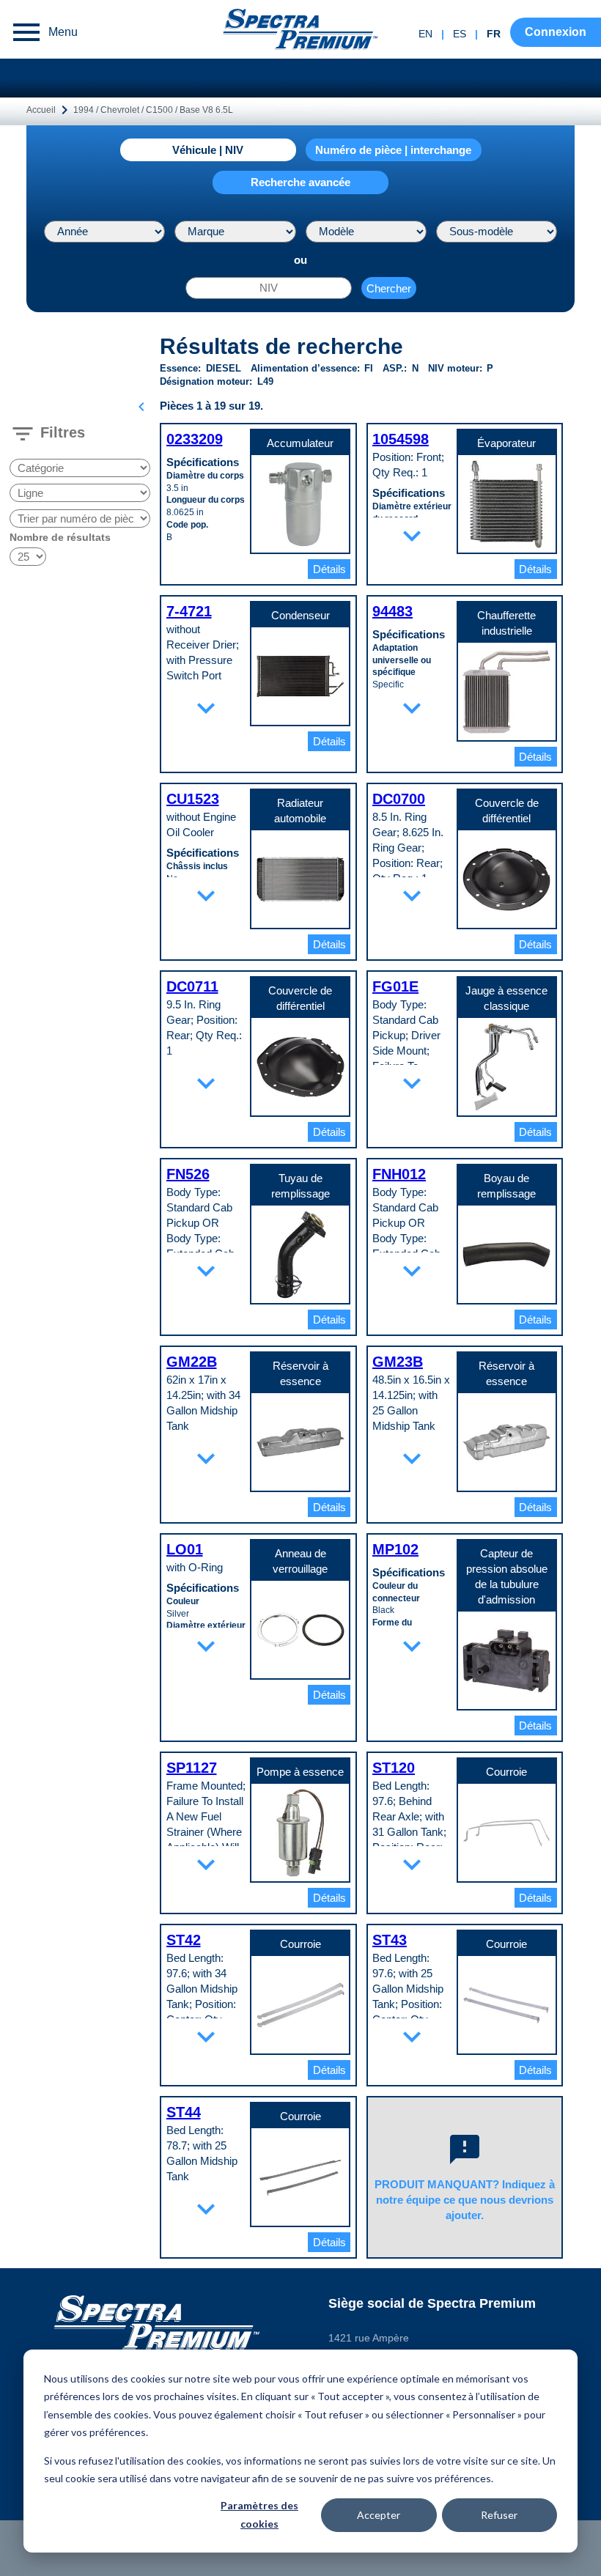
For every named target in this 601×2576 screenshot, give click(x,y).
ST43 (390, 1940)
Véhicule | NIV (208, 150)
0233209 (195, 439)
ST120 (394, 1768)
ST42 (184, 1940)
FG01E (395, 986)
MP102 (395, 1549)
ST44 (184, 2112)
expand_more (412, 536)
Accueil (41, 110)
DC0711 (192, 986)
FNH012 (399, 1174)
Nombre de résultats (60, 537)
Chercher (389, 288)
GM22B (192, 1362)
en (425, 34)
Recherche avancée (300, 182)
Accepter (379, 2515)
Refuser (499, 2515)
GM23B (398, 1362)
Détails (329, 569)
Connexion (556, 32)
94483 (392, 611)
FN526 (188, 1174)
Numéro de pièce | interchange (393, 150)
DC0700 (399, 799)
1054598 (401, 439)
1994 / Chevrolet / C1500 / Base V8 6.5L (153, 110)
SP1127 (192, 1768)
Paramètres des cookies (259, 2514)
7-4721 (189, 611)
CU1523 (193, 799)
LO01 (185, 1549)
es (460, 34)
